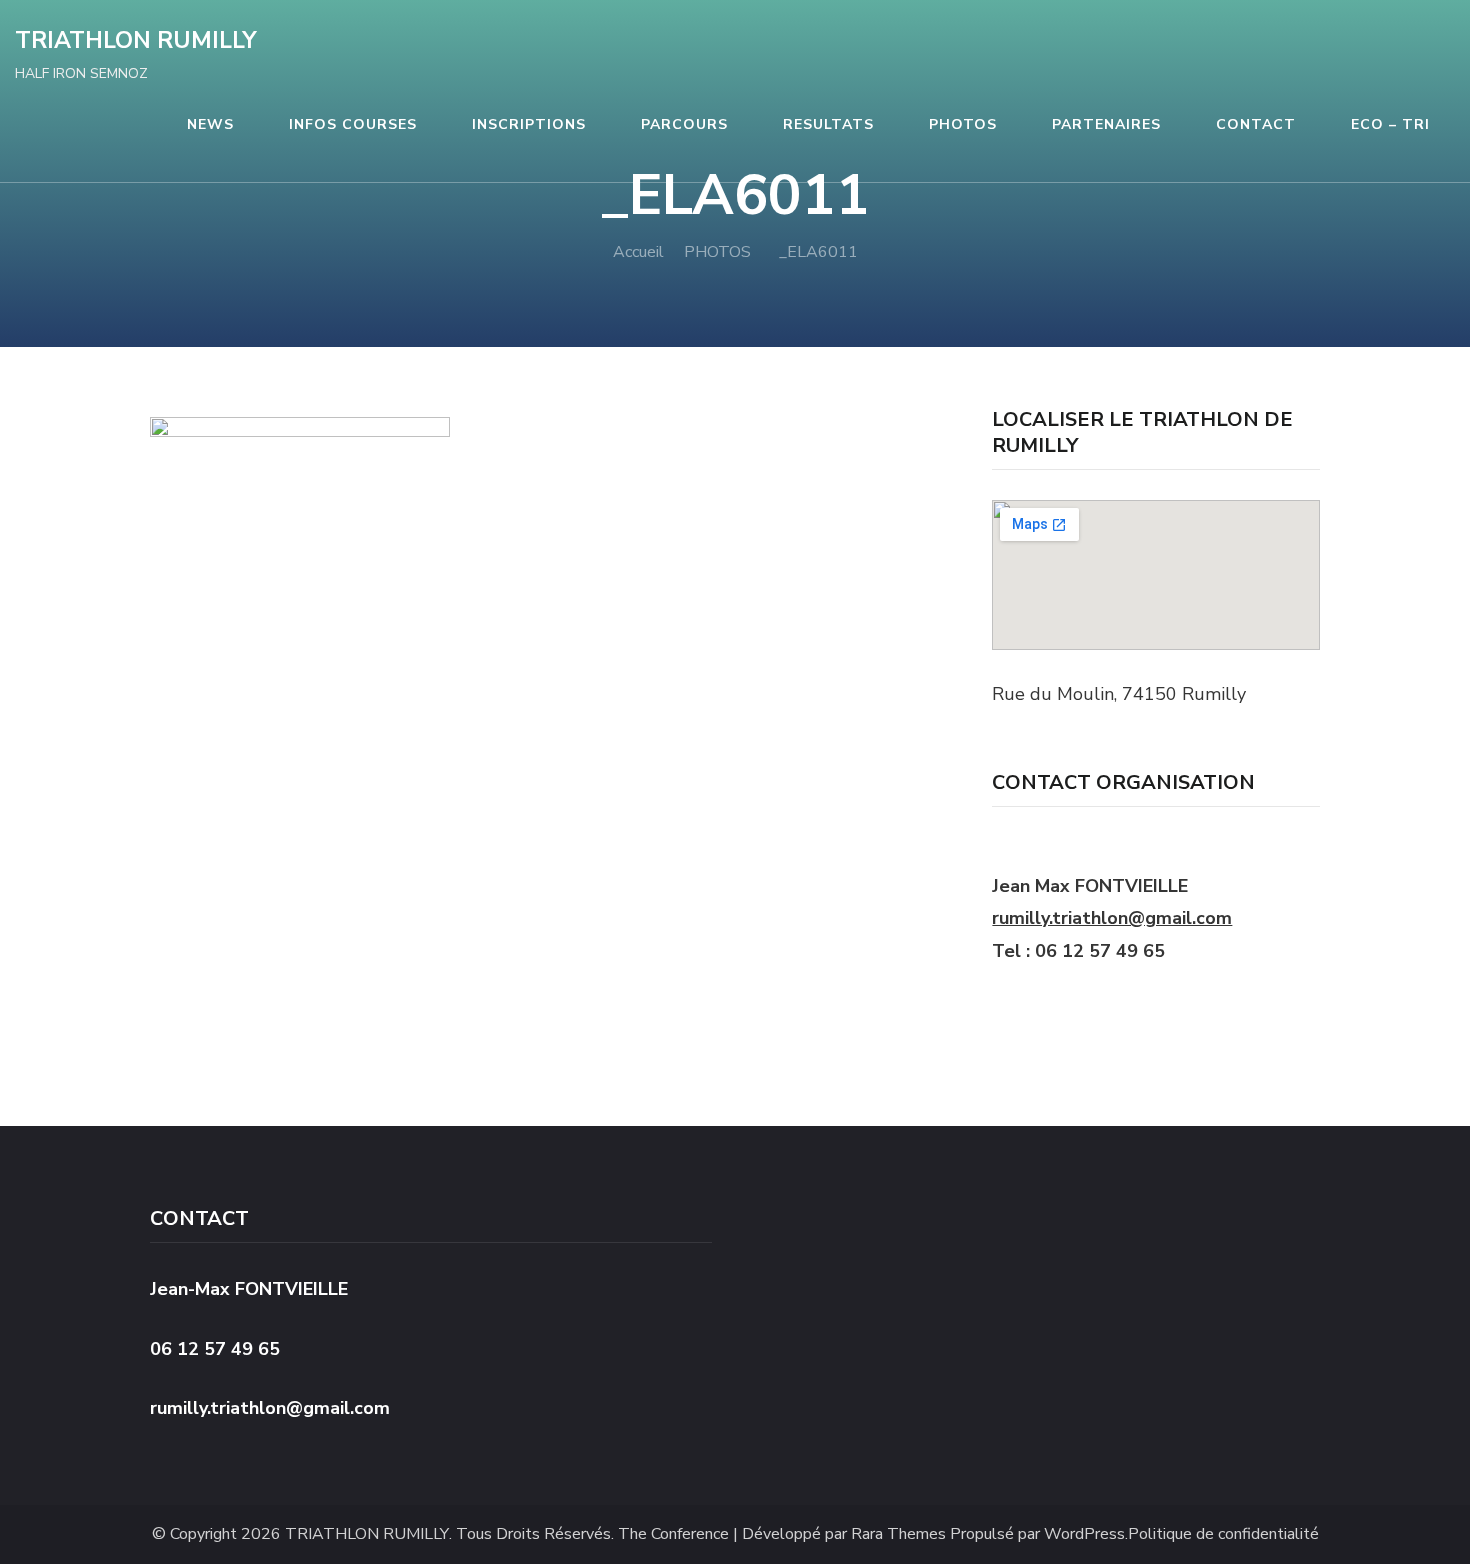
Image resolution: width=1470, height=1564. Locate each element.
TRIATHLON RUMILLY (136, 40)
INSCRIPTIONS (529, 124)
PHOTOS (963, 124)
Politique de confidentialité (1223, 1534)
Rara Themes (898, 1534)
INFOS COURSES (353, 124)
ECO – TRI (1390, 124)
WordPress (1084, 1534)
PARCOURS (684, 124)
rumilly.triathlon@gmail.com (1112, 918)
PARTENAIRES (1106, 124)
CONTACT (1256, 124)
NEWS (210, 124)
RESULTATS (828, 124)
